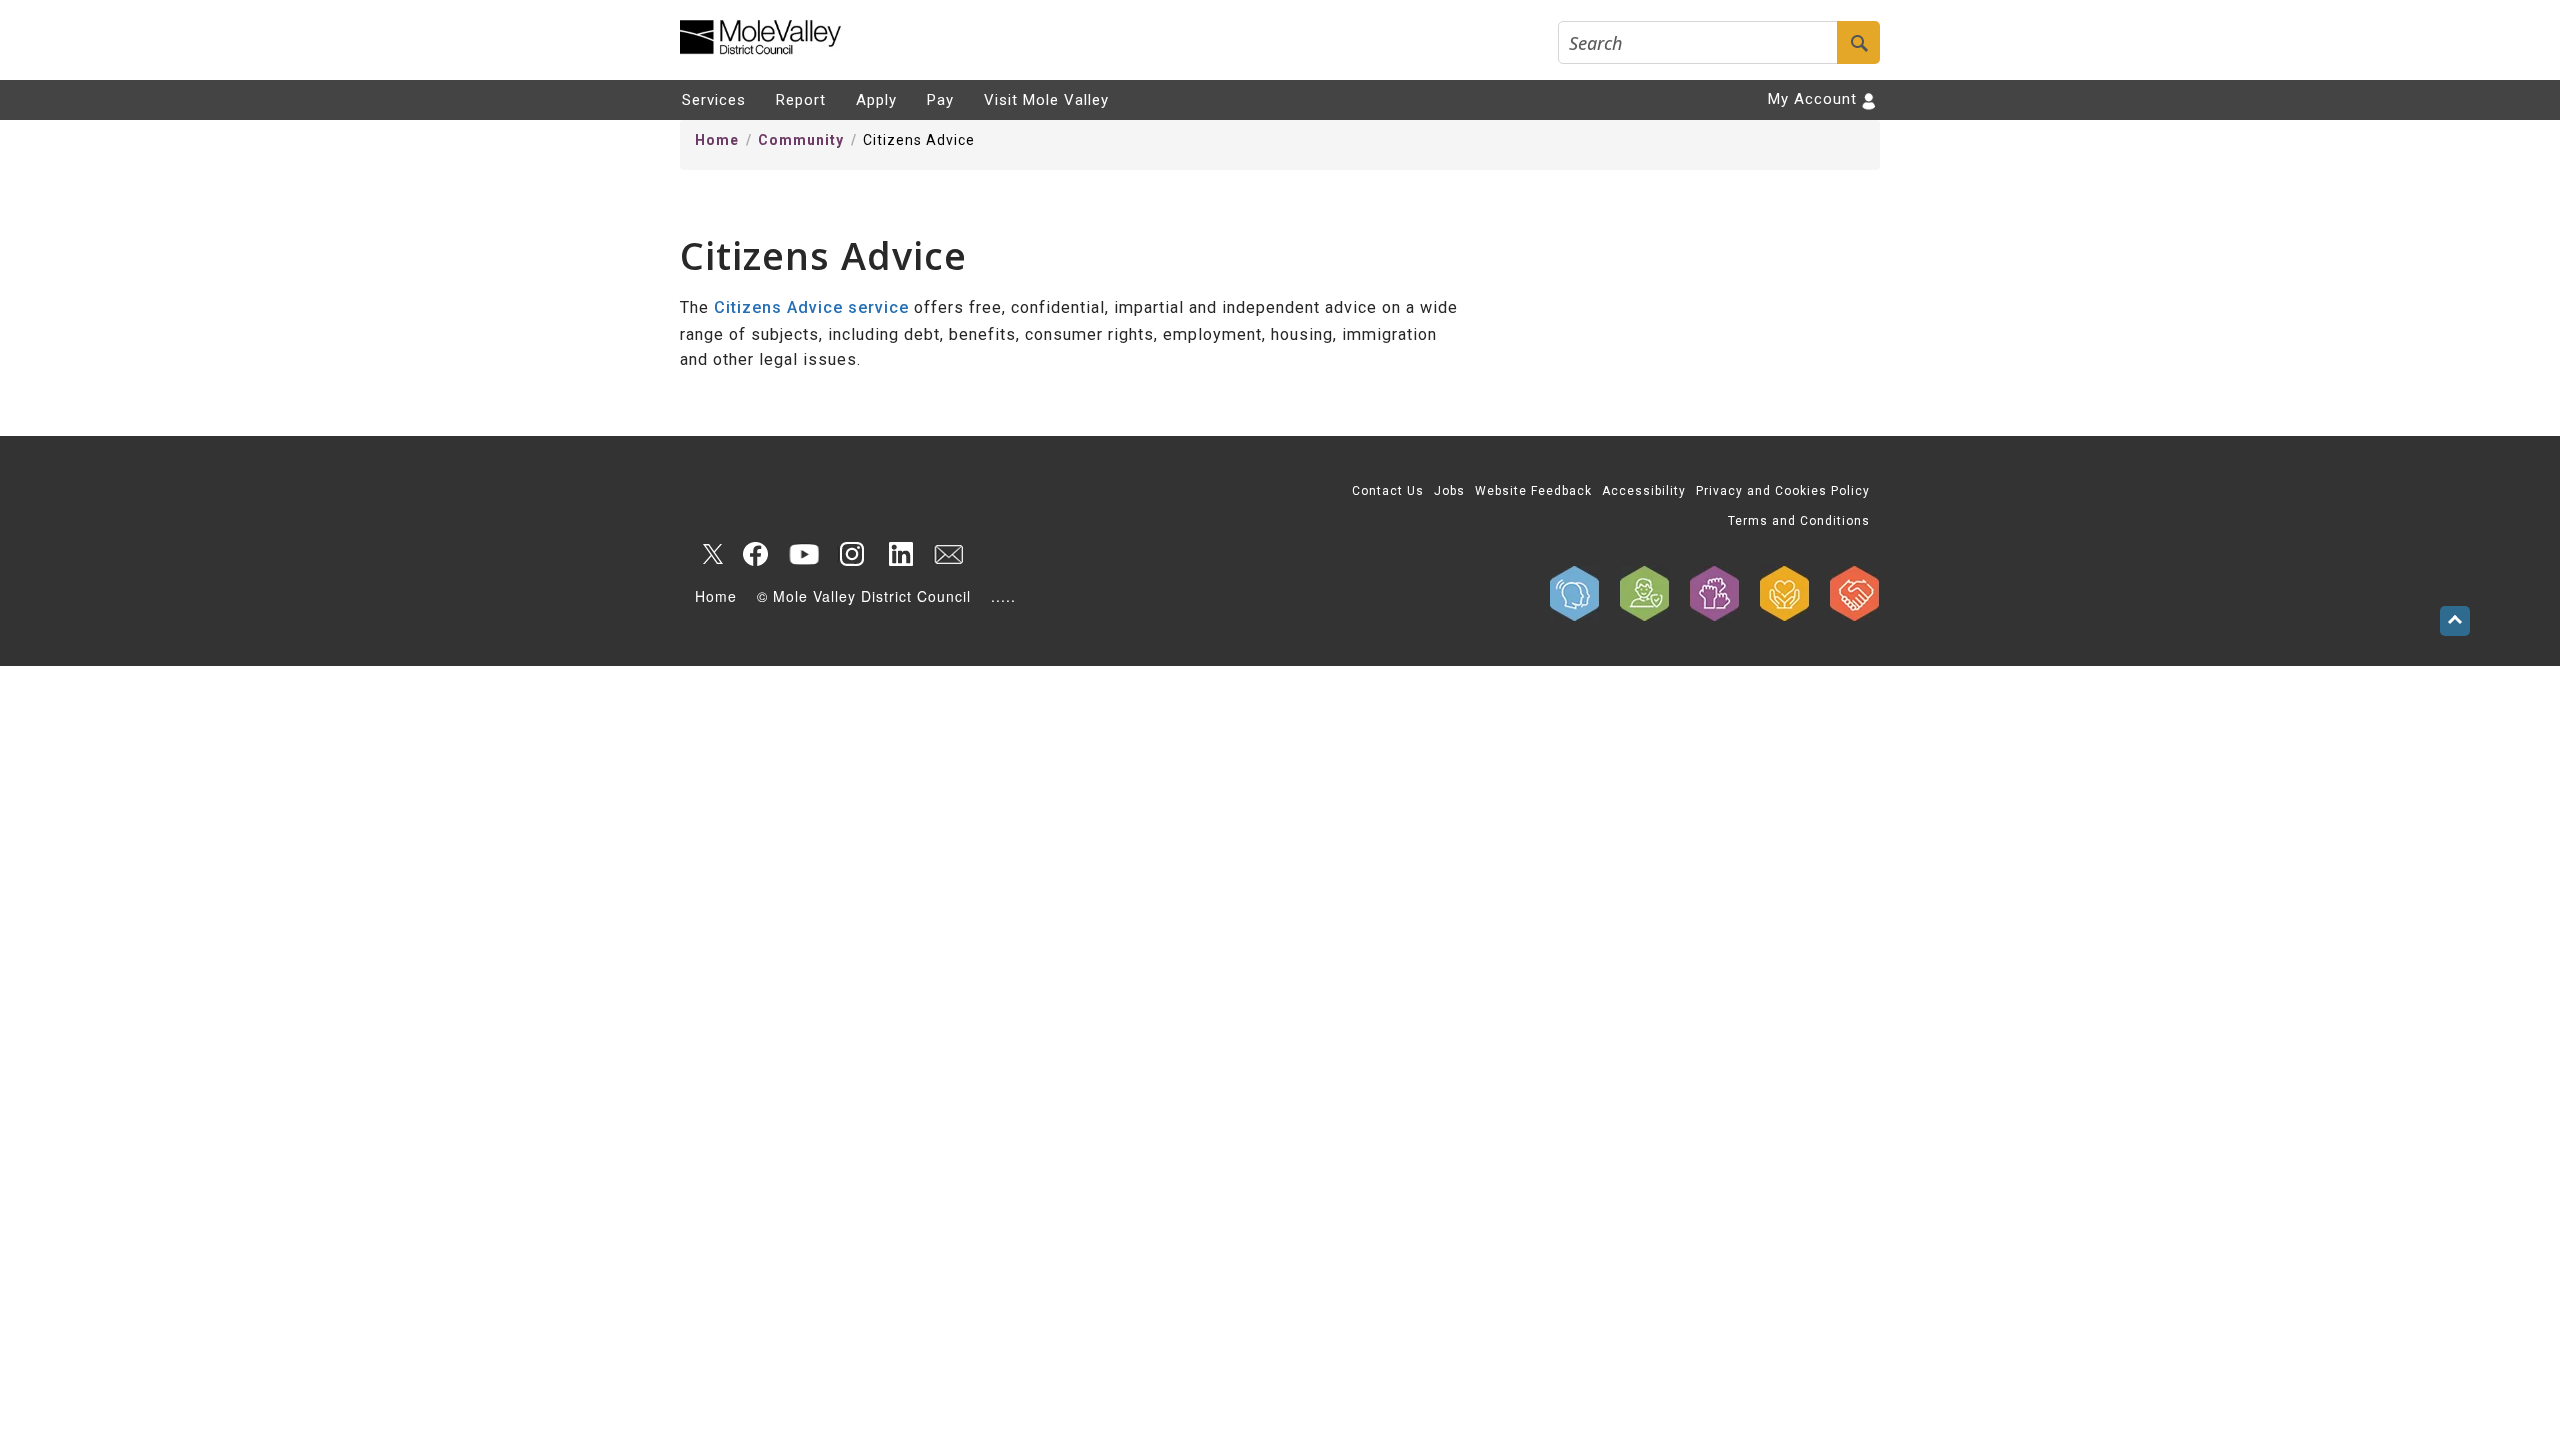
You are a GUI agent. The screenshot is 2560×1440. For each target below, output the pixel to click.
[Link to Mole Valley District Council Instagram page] (852, 554)
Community (801, 140)
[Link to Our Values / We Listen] (1575, 593)
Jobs (1449, 491)
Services (714, 100)
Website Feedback (1533, 491)
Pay (940, 100)
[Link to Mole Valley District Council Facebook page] (756, 554)
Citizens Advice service (811, 307)
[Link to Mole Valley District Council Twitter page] (708, 554)
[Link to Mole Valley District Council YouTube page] (804, 554)
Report (801, 100)
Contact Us (1388, 491)
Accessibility (1644, 491)
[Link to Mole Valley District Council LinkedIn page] (900, 554)
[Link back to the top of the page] (2455, 621)
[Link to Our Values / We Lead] (1715, 593)
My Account (1812, 99)
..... (1003, 596)
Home (717, 140)
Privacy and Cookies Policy (1783, 491)
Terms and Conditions (1799, 521)
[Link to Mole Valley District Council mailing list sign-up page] (948, 554)
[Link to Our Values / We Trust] (1645, 593)
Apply (876, 100)
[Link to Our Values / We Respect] (1855, 593)
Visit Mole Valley (1046, 100)
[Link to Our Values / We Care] (1785, 593)
